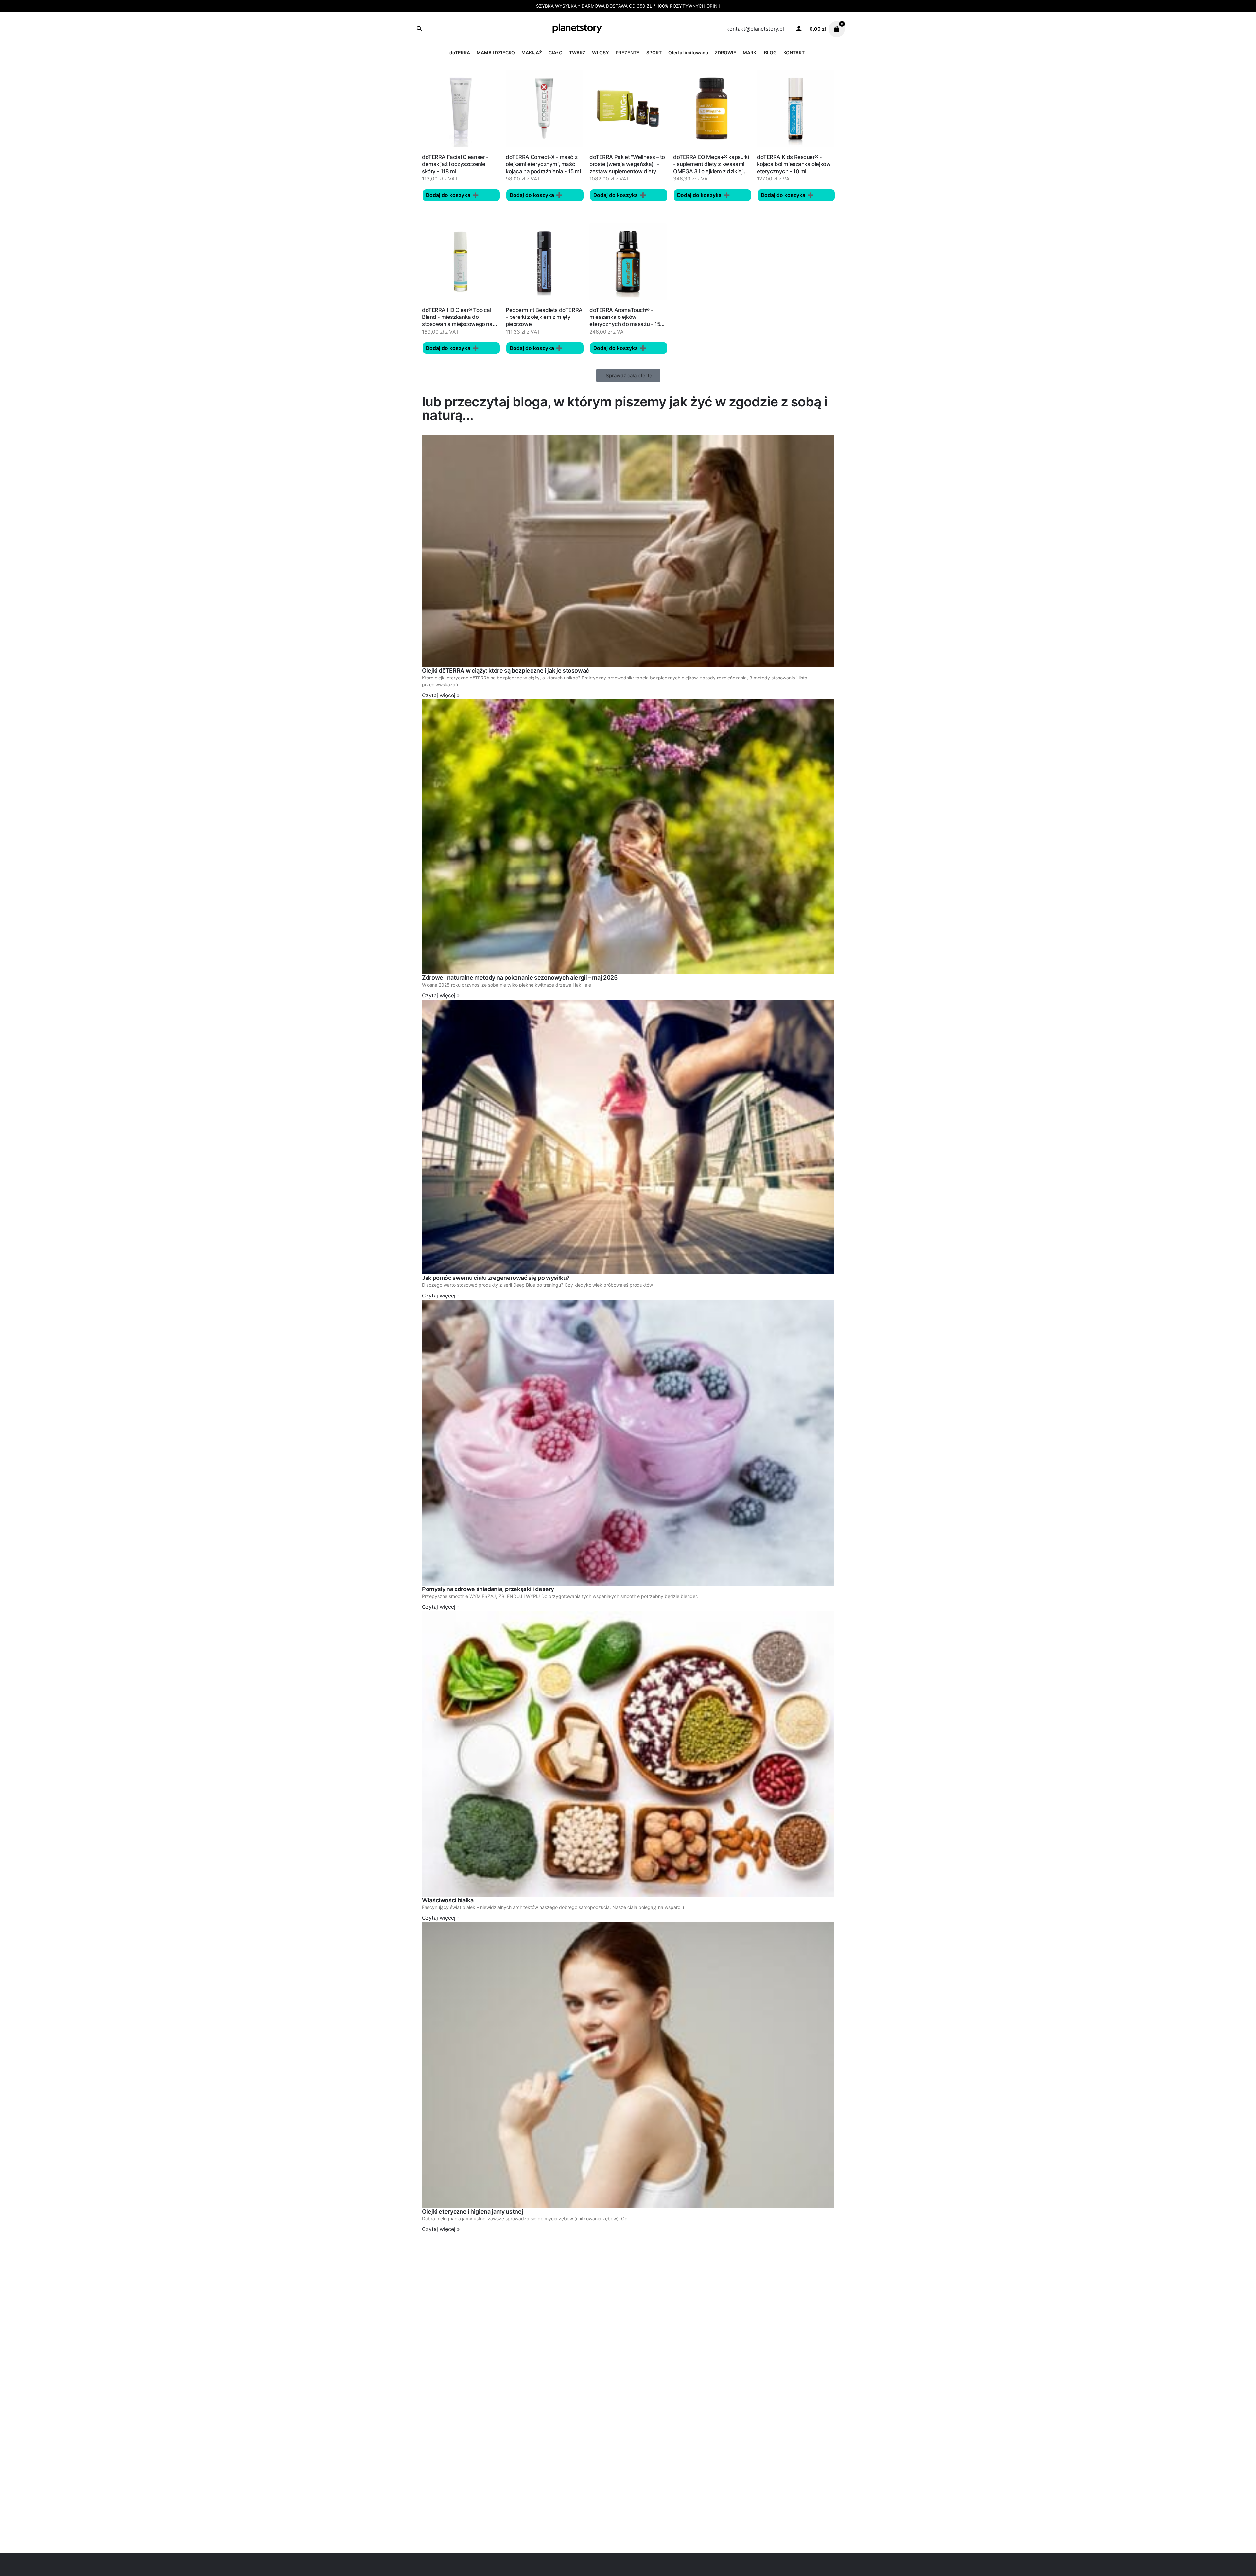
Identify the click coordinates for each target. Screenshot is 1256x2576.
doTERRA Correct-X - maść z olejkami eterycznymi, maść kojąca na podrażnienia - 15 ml (543, 164)
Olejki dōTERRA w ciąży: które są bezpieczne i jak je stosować (506, 670)
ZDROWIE (725, 52)
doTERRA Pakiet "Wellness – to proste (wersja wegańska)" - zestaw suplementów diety (627, 164)
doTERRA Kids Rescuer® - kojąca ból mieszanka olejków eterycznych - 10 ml (794, 164)
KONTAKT (794, 52)
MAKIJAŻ (532, 52)
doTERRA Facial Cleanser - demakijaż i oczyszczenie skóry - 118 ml (455, 164)
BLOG (770, 52)
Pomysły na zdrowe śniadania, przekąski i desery (488, 1589)
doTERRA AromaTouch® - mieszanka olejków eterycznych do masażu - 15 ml (625, 321)
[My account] (799, 28)
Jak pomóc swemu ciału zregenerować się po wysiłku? (496, 1278)
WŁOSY (601, 52)
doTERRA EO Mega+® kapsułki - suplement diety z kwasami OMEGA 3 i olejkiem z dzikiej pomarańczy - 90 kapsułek (711, 168)
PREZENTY (628, 52)
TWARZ (577, 52)
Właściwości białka (448, 1900)
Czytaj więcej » (441, 695)
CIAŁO (556, 52)
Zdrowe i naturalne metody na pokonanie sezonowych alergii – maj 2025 (520, 978)
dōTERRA (460, 52)
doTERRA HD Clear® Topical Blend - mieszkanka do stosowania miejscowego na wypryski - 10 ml (457, 321)
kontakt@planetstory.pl (755, 29)
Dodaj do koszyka (448, 195)
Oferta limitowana (688, 52)
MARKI (750, 52)
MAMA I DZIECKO (496, 52)
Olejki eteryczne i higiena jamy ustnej (472, 2212)
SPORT (654, 52)
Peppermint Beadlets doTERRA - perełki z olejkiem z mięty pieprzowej (544, 317)
